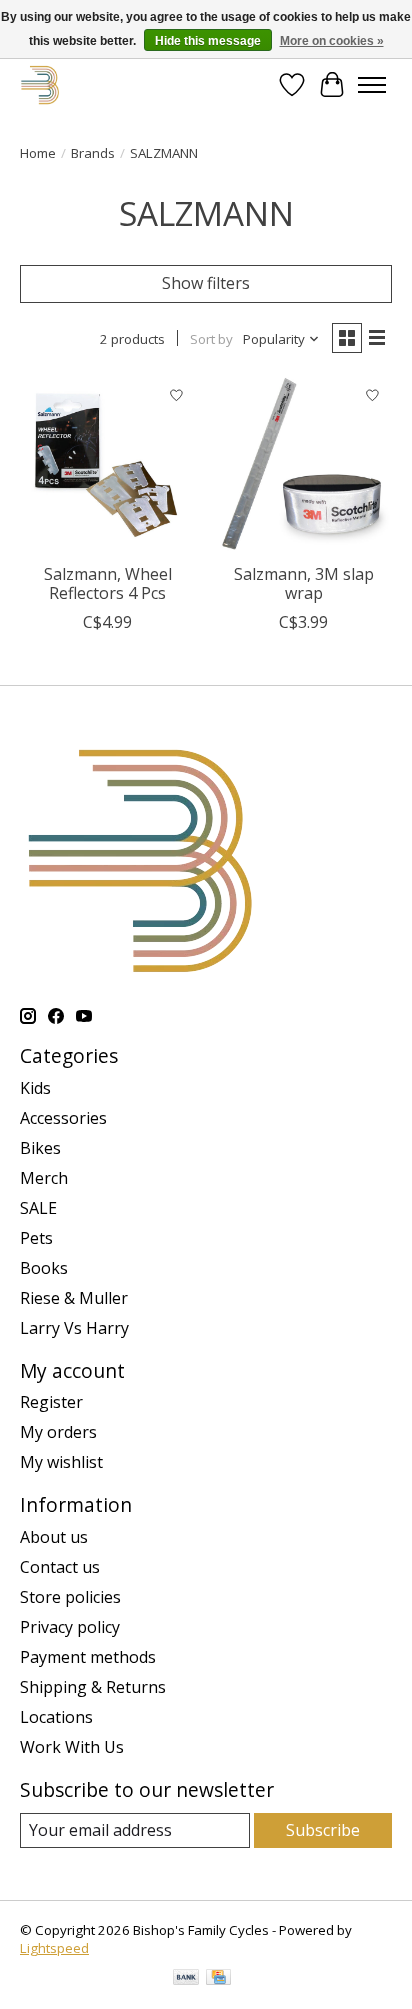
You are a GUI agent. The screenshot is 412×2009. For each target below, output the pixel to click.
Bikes (40, 1148)
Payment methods (88, 1657)
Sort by (211, 339)
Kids (35, 1088)
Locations (56, 1717)
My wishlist (61, 1462)
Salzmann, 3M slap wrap (304, 583)
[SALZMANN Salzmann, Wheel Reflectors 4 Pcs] (108, 465)
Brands (93, 153)
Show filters (206, 283)
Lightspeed (54, 1948)
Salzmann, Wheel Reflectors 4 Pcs (108, 583)
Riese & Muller (74, 1298)
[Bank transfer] (186, 1979)
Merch (44, 1178)
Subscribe (323, 1830)
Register (51, 1402)
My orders (58, 1432)
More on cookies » (332, 41)
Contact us (60, 1567)
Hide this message (208, 41)
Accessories (63, 1118)
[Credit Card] (218, 1979)
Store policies (70, 1597)
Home (38, 153)
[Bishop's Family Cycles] (40, 84)
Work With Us (72, 1747)
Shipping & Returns (93, 1687)
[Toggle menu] (372, 85)
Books (44, 1268)
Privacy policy (70, 1627)
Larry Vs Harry (74, 1328)
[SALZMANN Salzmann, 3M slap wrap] (304, 465)
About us (54, 1537)
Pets (36, 1238)
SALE (38, 1208)
